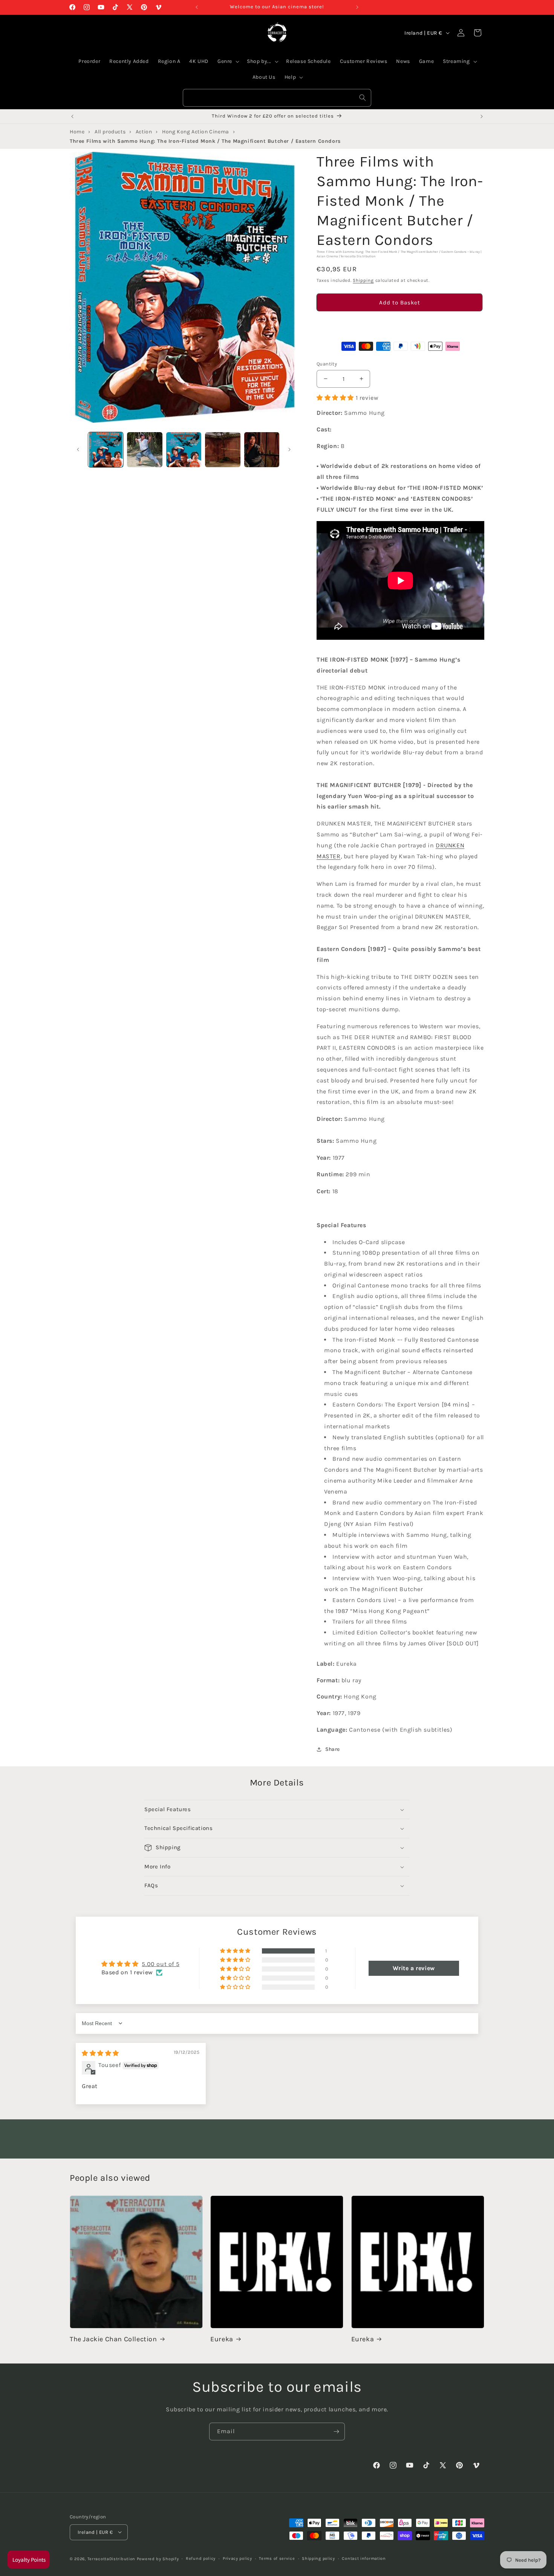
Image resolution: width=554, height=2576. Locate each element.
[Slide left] (78, 449)
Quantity (327, 364)
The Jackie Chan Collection (113, 2339)
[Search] (363, 98)
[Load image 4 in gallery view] (223, 450)
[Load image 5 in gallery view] (262, 450)
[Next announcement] (357, 7)
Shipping (363, 280)
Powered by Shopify (158, 2558)
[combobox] (277, 98)
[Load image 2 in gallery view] (145, 450)
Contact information (364, 2558)
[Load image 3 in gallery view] (184, 450)
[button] (399, 324)
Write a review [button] (414, 1968)
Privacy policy (237, 2558)
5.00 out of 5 (161, 1964)
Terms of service (277, 2558)
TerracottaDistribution (111, 2558)
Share (333, 1749)
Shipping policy (318, 2558)
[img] (100, 2053)
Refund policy (201, 2558)
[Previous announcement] (197, 7)
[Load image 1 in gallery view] (106, 450)
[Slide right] (289, 449)
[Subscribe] (336, 2432)
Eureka (222, 2339)
